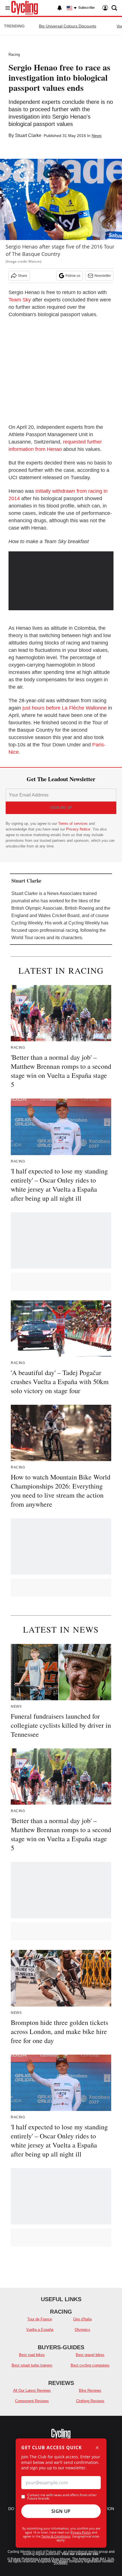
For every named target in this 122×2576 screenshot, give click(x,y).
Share (23, 276)
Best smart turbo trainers (32, 2365)
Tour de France (40, 2319)
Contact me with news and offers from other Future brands (62, 2497)
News (97, 136)
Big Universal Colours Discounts (68, 26)
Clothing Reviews (90, 2401)
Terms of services (73, 824)
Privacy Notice (78, 829)
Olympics (82, 2330)
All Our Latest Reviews (32, 2390)
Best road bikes (32, 2355)
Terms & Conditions (56, 2536)
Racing (14, 54)
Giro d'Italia (82, 2319)
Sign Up (61, 2511)
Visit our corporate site (80, 2554)
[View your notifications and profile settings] (60, 8)
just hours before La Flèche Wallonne (65, 708)
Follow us (73, 276)
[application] (61, 581)
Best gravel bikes (90, 2355)
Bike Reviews (90, 2390)
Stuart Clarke (28, 135)
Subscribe (87, 8)
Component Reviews (32, 2401)
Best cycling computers (90, 2365)
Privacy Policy (81, 2532)
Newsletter (103, 276)
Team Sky (20, 300)
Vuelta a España (40, 2330)
